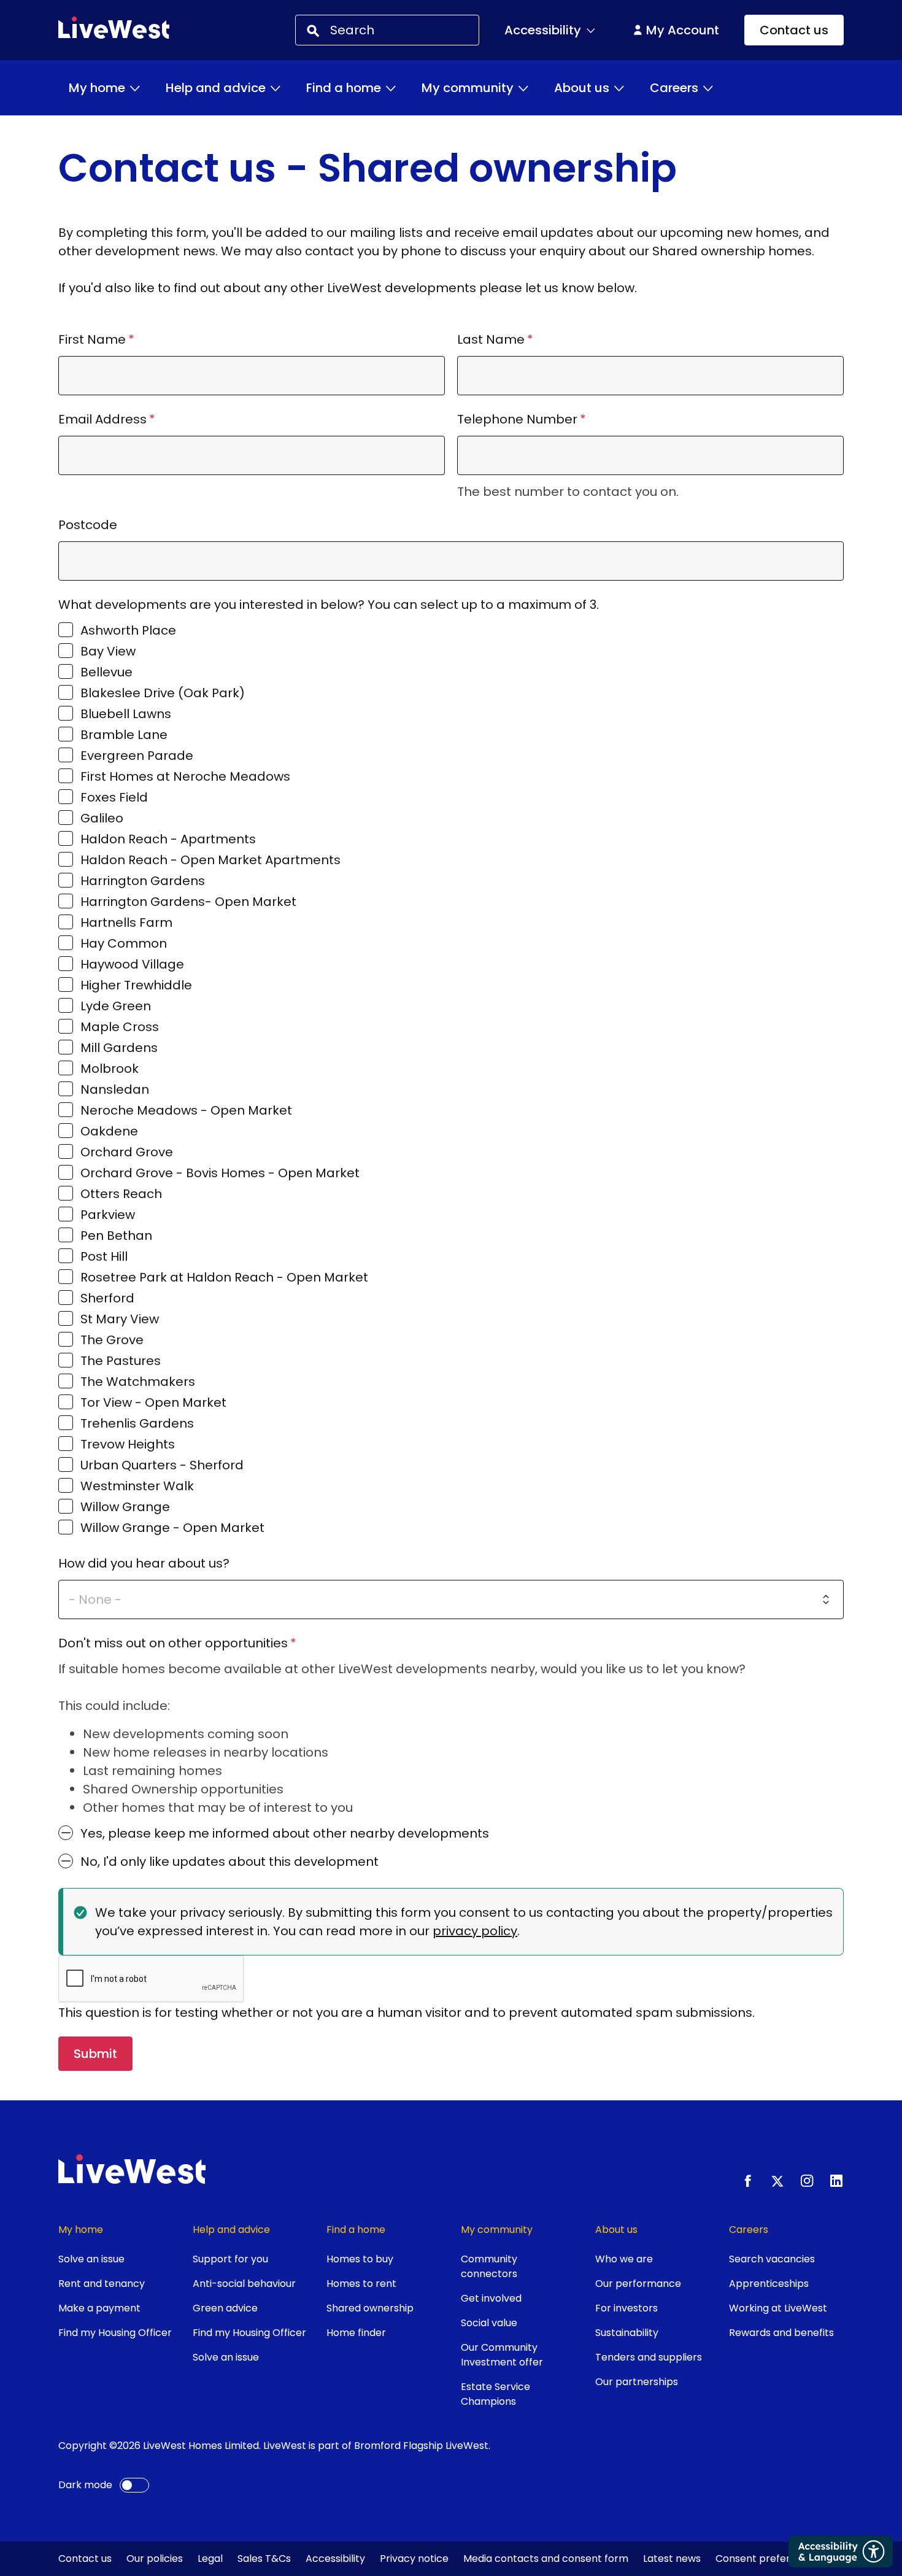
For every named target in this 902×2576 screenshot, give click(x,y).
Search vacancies (772, 2259)
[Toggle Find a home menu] (391, 88)
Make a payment (99, 2308)
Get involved (491, 2298)
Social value (489, 2323)
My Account (683, 30)
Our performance (638, 2284)
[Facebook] (748, 2181)
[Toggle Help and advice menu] (276, 88)
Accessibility (335, 2559)
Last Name (491, 339)
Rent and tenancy (102, 2284)
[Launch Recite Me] (841, 2551)
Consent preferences (768, 2559)
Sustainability (627, 2333)
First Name (92, 339)
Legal (210, 2559)
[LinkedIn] (836, 2181)
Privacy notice (414, 2559)
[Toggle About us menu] (619, 88)
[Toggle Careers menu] (708, 88)
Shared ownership (370, 2308)
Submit (95, 2054)
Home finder (356, 2333)
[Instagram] (807, 2181)
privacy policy (475, 1931)
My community (468, 88)
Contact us (794, 30)
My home (97, 88)
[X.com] (777, 2181)
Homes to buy (360, 2259)
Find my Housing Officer (115, 2333)
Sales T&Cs (264, 2559)
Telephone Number (517, 419)
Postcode (88, 525)
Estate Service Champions (495, 2394)
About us (582, 88)
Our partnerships (637, 2382)
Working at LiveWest (778, 2308)
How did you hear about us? (144, 1563)
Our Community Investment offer (502, 2355)
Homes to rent (361, 2284)
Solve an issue (91, 2259)
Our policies (155, 2559)
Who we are (624, 2259)
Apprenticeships (769, 2284)
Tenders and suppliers (649, 2357)
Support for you (230, 2259)
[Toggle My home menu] (135, 88)
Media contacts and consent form (546, 2559)
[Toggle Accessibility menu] (591, 30)
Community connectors (489, 2266)
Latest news (672, 2559)
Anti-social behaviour (244, 2284)
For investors (626, 2308)
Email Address (102, 419)
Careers (674, 88)
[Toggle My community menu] (523, 88)
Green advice (225, 2308)
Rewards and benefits (781, 2333)
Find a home (344, 88)
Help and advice (216, 88)
